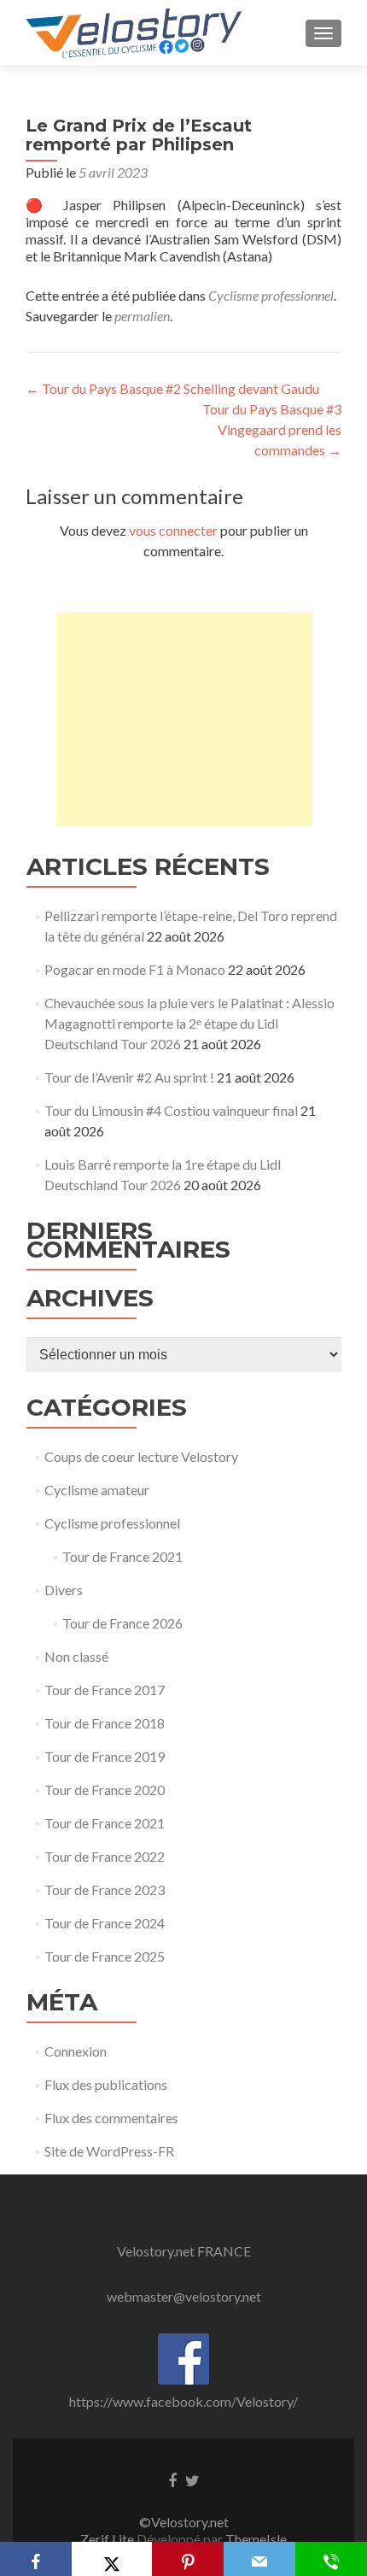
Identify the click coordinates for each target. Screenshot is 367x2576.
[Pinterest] (188, 2559)
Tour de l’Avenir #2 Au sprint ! (129, 1077)
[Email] (259, 2559)
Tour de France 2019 (105, 1756)
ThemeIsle (256, 2539)
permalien (142, 316)
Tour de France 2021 (122, 1556)
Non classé (76, 1656)
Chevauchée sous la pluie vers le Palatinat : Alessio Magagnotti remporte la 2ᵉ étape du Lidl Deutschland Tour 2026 (189, 1023)
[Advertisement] (184, 719)
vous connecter (173, 530)
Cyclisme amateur (97, 1490)
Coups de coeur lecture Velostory (141, 1456)
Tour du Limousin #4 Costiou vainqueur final (171, 1110)
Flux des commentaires (111, 2118)
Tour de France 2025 (105, 1956)
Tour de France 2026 (122, 1623)
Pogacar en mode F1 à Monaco (135, 969)
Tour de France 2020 (105, 1790)
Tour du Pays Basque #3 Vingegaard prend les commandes (272, 429)
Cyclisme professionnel (271, 295)
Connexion (76, 2051)
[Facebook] (36, 2559)
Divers (64, 1590)
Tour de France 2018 (105, 1723)
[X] (111, 2559)
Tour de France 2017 (105, 1690)
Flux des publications (106, 2084)
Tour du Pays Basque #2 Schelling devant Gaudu (172, 388)
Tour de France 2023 (105, 1889)
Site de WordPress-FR (109, 2151)
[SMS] (331, 2559)
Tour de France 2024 (105, 1923)
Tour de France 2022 (105, 1856)
